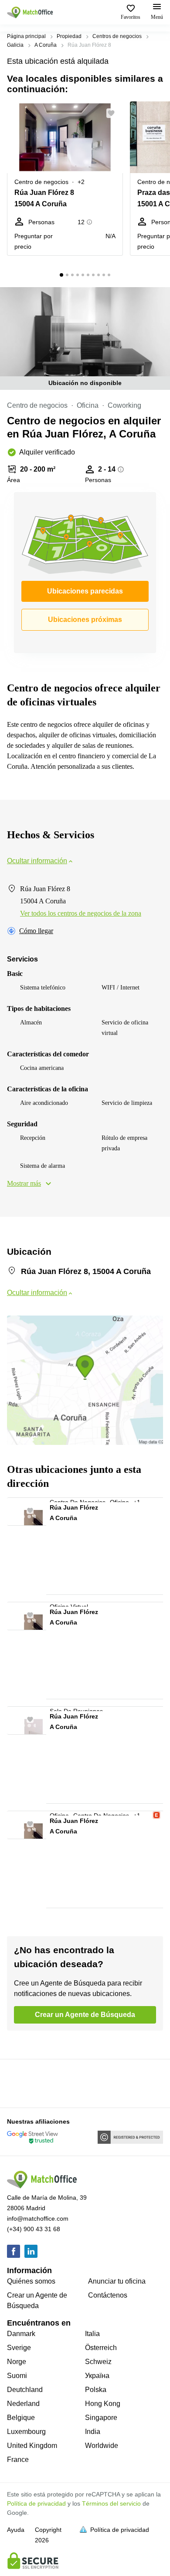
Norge (17, 2362)
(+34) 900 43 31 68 (34, 2229)
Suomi (17, 2376)
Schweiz (98, 2362)
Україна (97, 2376)
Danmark (21, 2334)
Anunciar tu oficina (117, 2281)
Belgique (21, 2418)
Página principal (26, 36)
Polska (96, 2390)
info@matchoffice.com (38, 2218)
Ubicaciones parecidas (85, 591)
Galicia (15, 45)
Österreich (101, 2348)
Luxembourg (26, 2432)
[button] (114, 113)
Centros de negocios (117, 36)
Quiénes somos (31, 2281)
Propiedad (69, 36)
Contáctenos (108, 2295)
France (18, 2460)
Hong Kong (103, 2404)
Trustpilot (20, 2083)
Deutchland (25, 2390)
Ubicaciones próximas (85, 620)
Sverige (19, 2348)
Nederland (23, 2404)
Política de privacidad (36, 2503)
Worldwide (102, 2446)
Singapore (101, 2418)
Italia (92, 2334)
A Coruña (46, 45)
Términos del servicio (111, 2503)
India (93, 2432)
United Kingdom (32, 2446)
